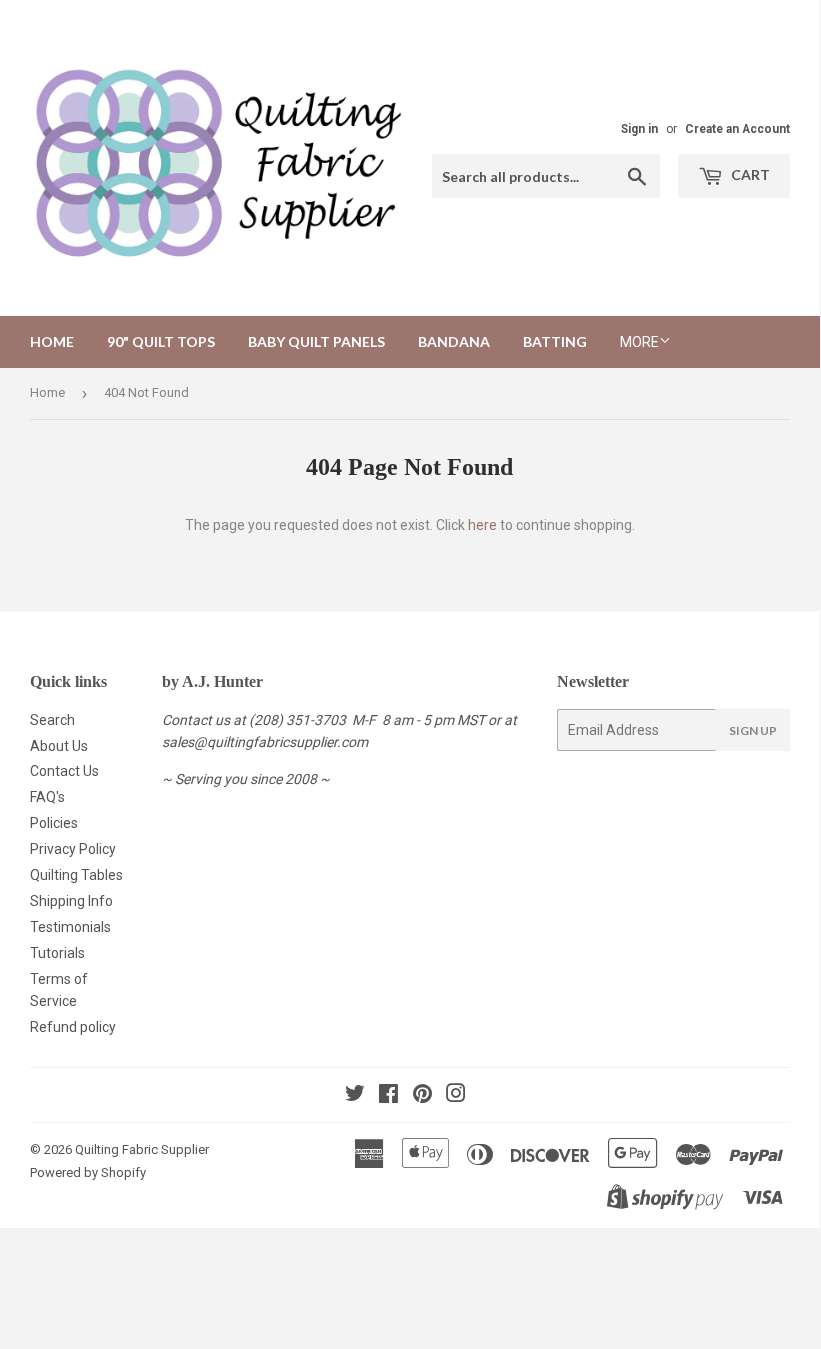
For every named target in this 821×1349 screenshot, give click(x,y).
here (482, 525)
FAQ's (47, 797)
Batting (555, 341)
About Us (59, 746)
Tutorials (57, 953)
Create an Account (737, 129)
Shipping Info (71, 901)
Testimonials (70, 927)
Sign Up (753, 730)
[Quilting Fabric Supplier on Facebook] (388, 1096)
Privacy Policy (73, 849)
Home (52, 341)
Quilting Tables (76, 875)
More (639, 342)
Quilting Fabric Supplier (142, 1149)
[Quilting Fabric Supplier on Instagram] (456, 1096)
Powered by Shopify (88, 1172)
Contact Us (64, 771)
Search (52, 720)
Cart (749, 174)
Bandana (454, 341)
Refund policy (73, 1027)
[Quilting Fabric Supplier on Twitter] (355, 1096)
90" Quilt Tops (161, 341)
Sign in (639, 129)
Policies (54, 823)
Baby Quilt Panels (316, 341)
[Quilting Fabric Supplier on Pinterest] (422, 1096)
